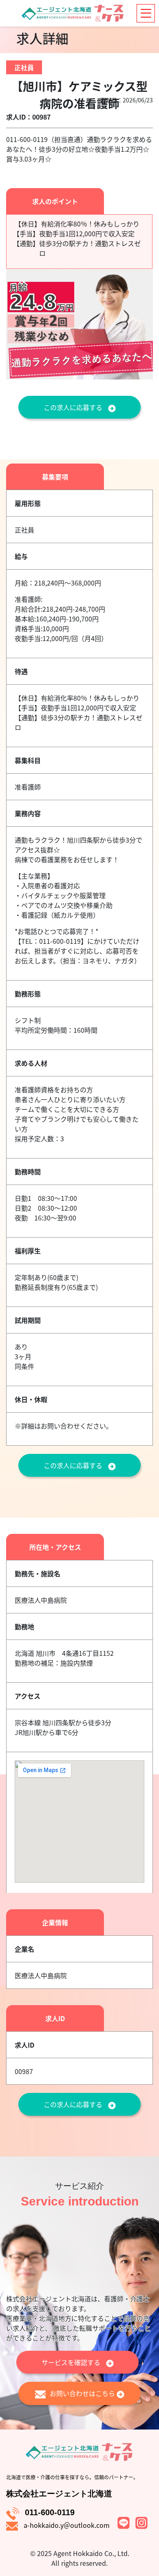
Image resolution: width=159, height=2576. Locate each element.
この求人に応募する (74, 407)
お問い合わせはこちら (83, 2393)
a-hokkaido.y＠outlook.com (67, 2525)
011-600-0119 (50, 2512)
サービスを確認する (72, 2362)
